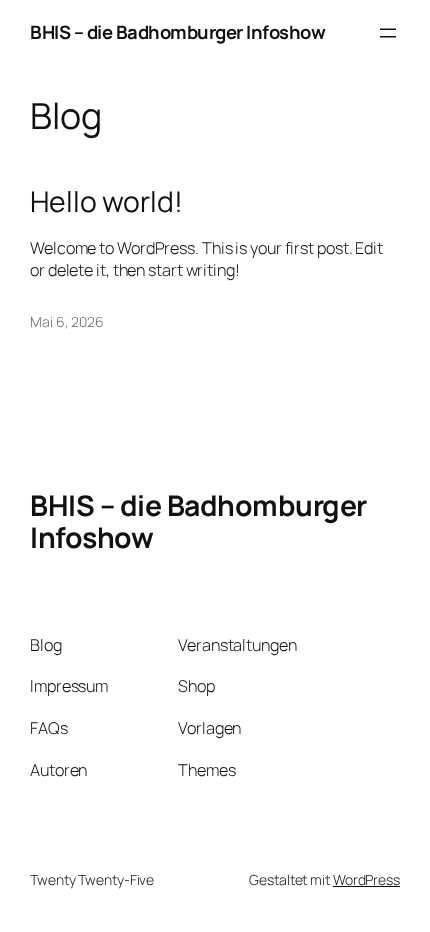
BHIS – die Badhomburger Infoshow (177, 32)
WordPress (366, 879)
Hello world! (106, 202)
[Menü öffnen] (388, 33)
